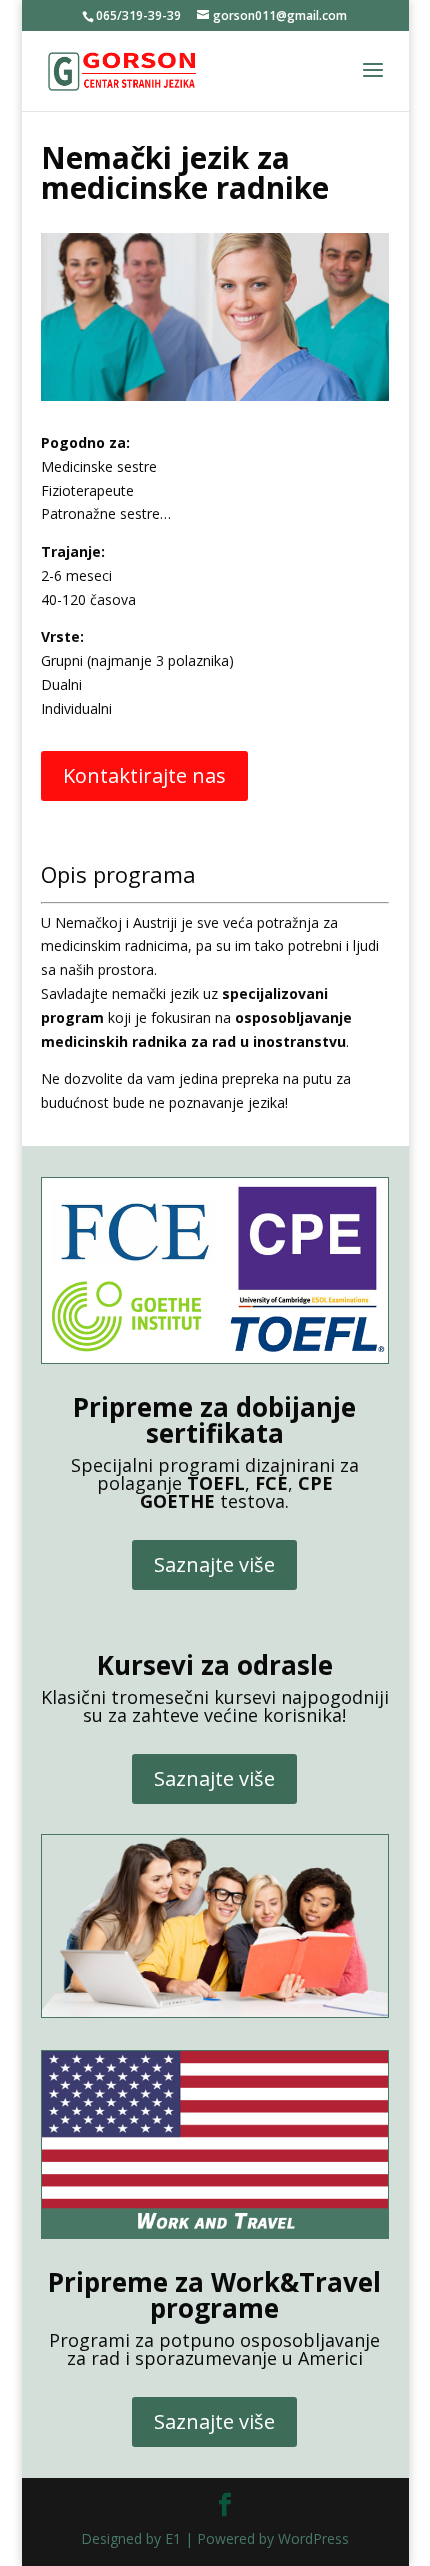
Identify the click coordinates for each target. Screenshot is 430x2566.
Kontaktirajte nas (144, 775)
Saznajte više (214, 1564)
